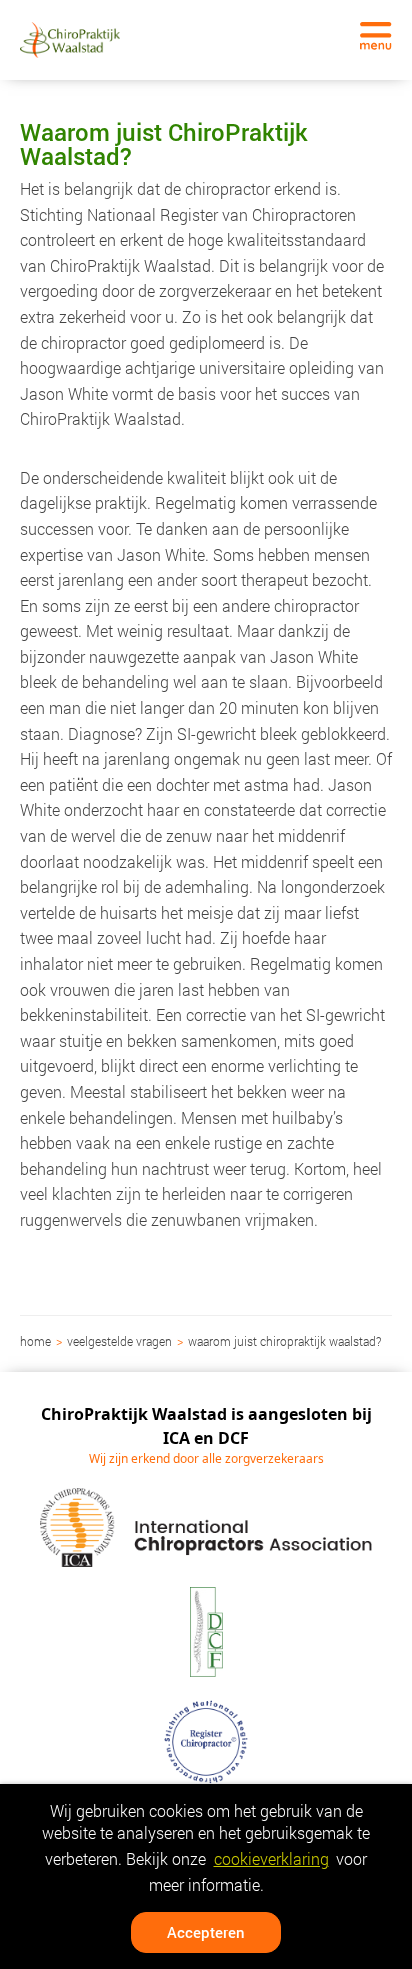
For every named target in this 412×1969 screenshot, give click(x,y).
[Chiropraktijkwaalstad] (70, 39)
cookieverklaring (271, 1858)
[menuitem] (37, 1341)
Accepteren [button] (206, 1932)
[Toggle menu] (376, 36)
